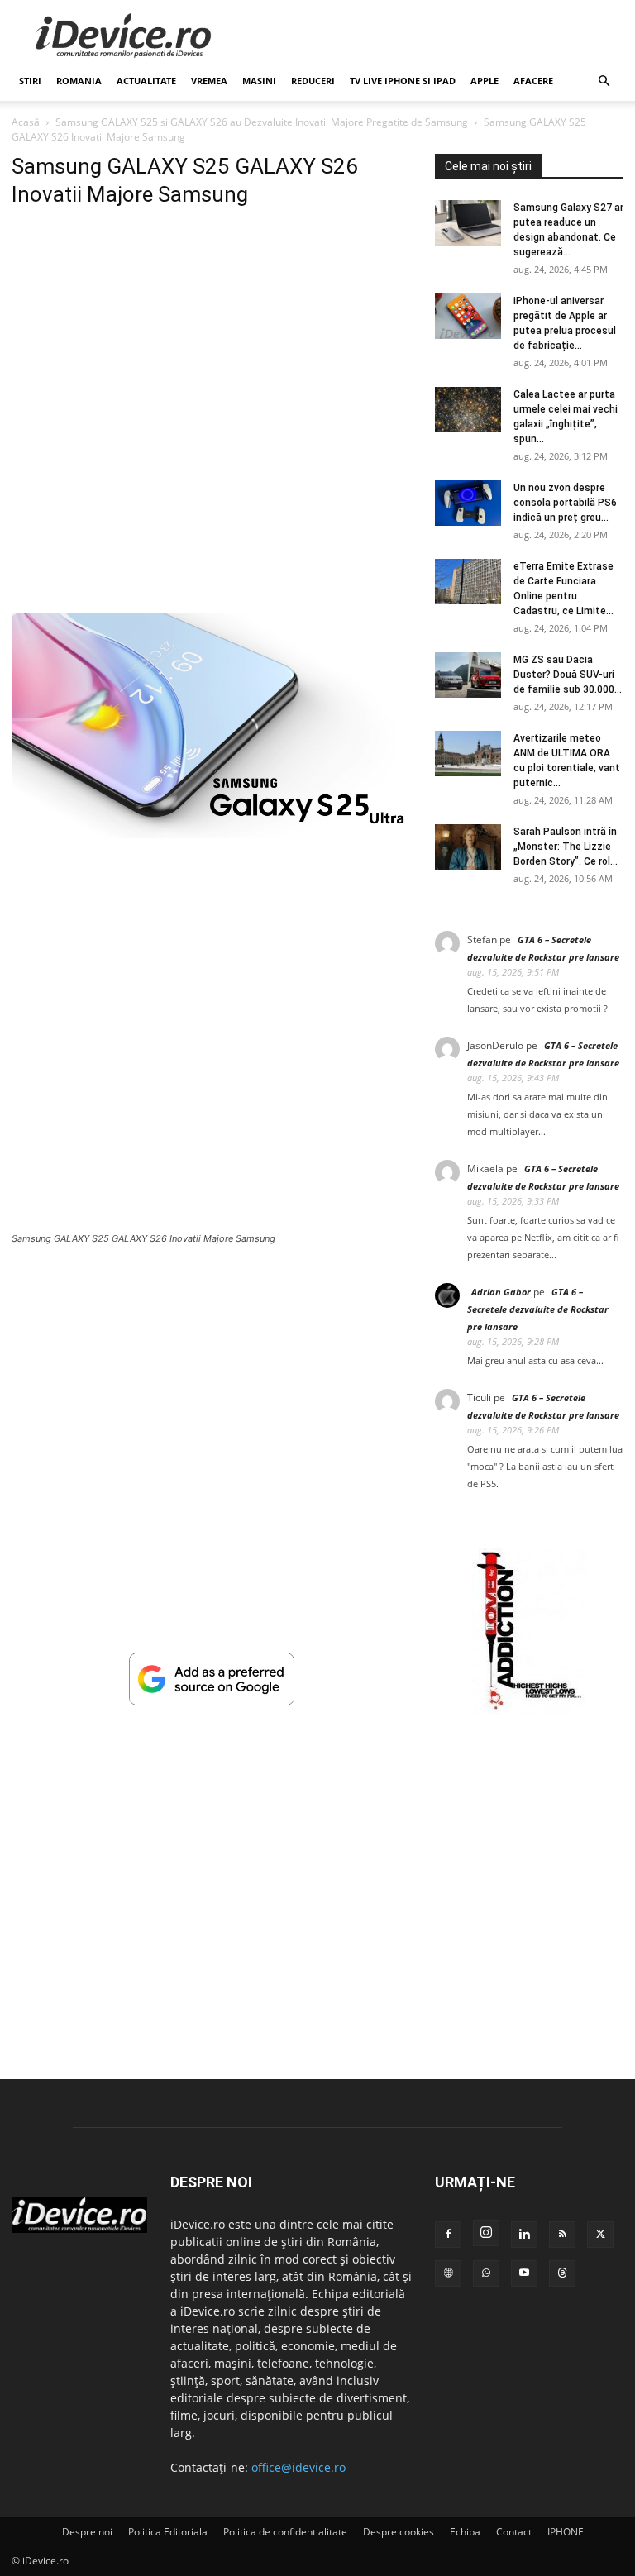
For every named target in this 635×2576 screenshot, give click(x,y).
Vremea (209, 81)
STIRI (30, 81)
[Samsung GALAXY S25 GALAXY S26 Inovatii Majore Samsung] (212, 834)
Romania (79, 81)
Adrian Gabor (501, 1292)
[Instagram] (486, 2233)
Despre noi (87, 2532)
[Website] (448, 2273)
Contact (514, 2532)
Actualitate (146, 81)
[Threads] (562, 2273)
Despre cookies (399, 2532)
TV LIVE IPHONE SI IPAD (403, 81)
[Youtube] (524, 2273)
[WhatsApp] (486, 2273)
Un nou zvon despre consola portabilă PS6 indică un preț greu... (565, 503)
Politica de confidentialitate (285, 2532)
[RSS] (562, 2235)
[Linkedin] (524, 2235)
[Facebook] (448, 2235)
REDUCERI (313, 81)
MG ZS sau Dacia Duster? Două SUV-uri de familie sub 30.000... (568, 675)
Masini (259, 81)
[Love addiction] (529, 1710)
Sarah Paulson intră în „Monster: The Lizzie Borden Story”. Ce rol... (566, 847)
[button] (604, 81)
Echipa (465, 2532)
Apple (485, 81)
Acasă (26, 122)
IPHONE (566, 2532)
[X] (600, 2235)
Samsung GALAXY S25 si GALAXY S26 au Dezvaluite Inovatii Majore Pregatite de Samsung (262, 122)
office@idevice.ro (298, 2467)
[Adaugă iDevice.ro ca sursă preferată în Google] (212, 1701)
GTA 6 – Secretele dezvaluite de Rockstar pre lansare (538, 1309)
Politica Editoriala (168, 2532)
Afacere (533, 81)
